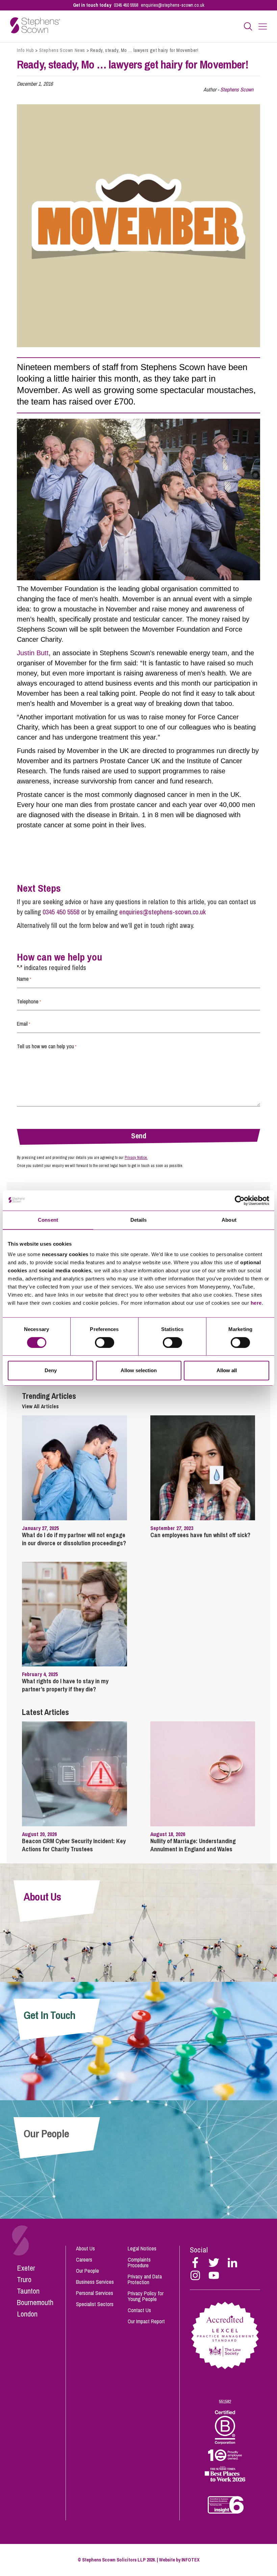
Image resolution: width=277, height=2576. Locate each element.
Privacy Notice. (136, 1158)
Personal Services (95, 2293)
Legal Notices (142, 2248)
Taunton (28, 2291)
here (256, 1303)
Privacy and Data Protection (145, 2279)
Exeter (26, 2268)
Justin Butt (33, 653)
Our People (87, 2271)
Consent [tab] (48, 1220)
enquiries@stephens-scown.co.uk (173, 5)
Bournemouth (35, 2302)
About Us (85, 2248)
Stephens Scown (237, 89)
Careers (84, 2260)
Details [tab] (139, 1220)
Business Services (95, 2282)
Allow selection (139, 1370)
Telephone (29, 1001)
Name (24, 979)
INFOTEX (191, 2560)
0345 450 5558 (126, 5)
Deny (51, 1370)
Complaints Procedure (139, 2262)
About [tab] (229, 1220)
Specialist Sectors (95, 2304)
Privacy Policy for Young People (146, 2296)
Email (23, 1024)
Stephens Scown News (62, 50)
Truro (24, 2279)
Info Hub (26, 50)
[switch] (105, 1342)
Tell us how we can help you (47, 1046)
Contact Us (139, 2310)
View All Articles (40, 1406)
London (27, 2314)
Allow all (227, 1370)
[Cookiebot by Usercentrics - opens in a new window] (240, 1200)
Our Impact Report (146, 2321)
